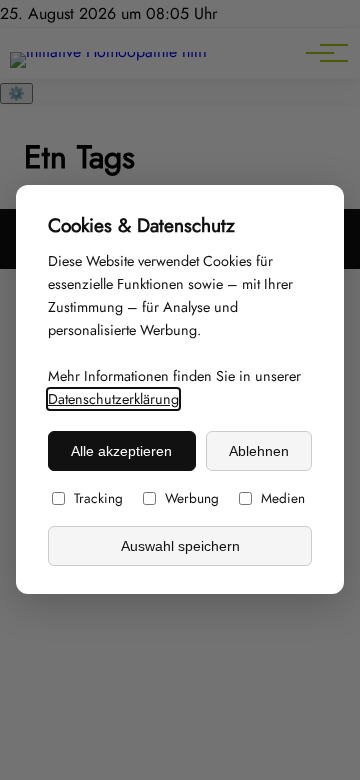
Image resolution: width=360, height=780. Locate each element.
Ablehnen (259, 451)
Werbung (192, 499)
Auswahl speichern (180, 546)
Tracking (98, 499)
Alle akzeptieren (121, 451)
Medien (283, 499)
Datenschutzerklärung (113, 400)
